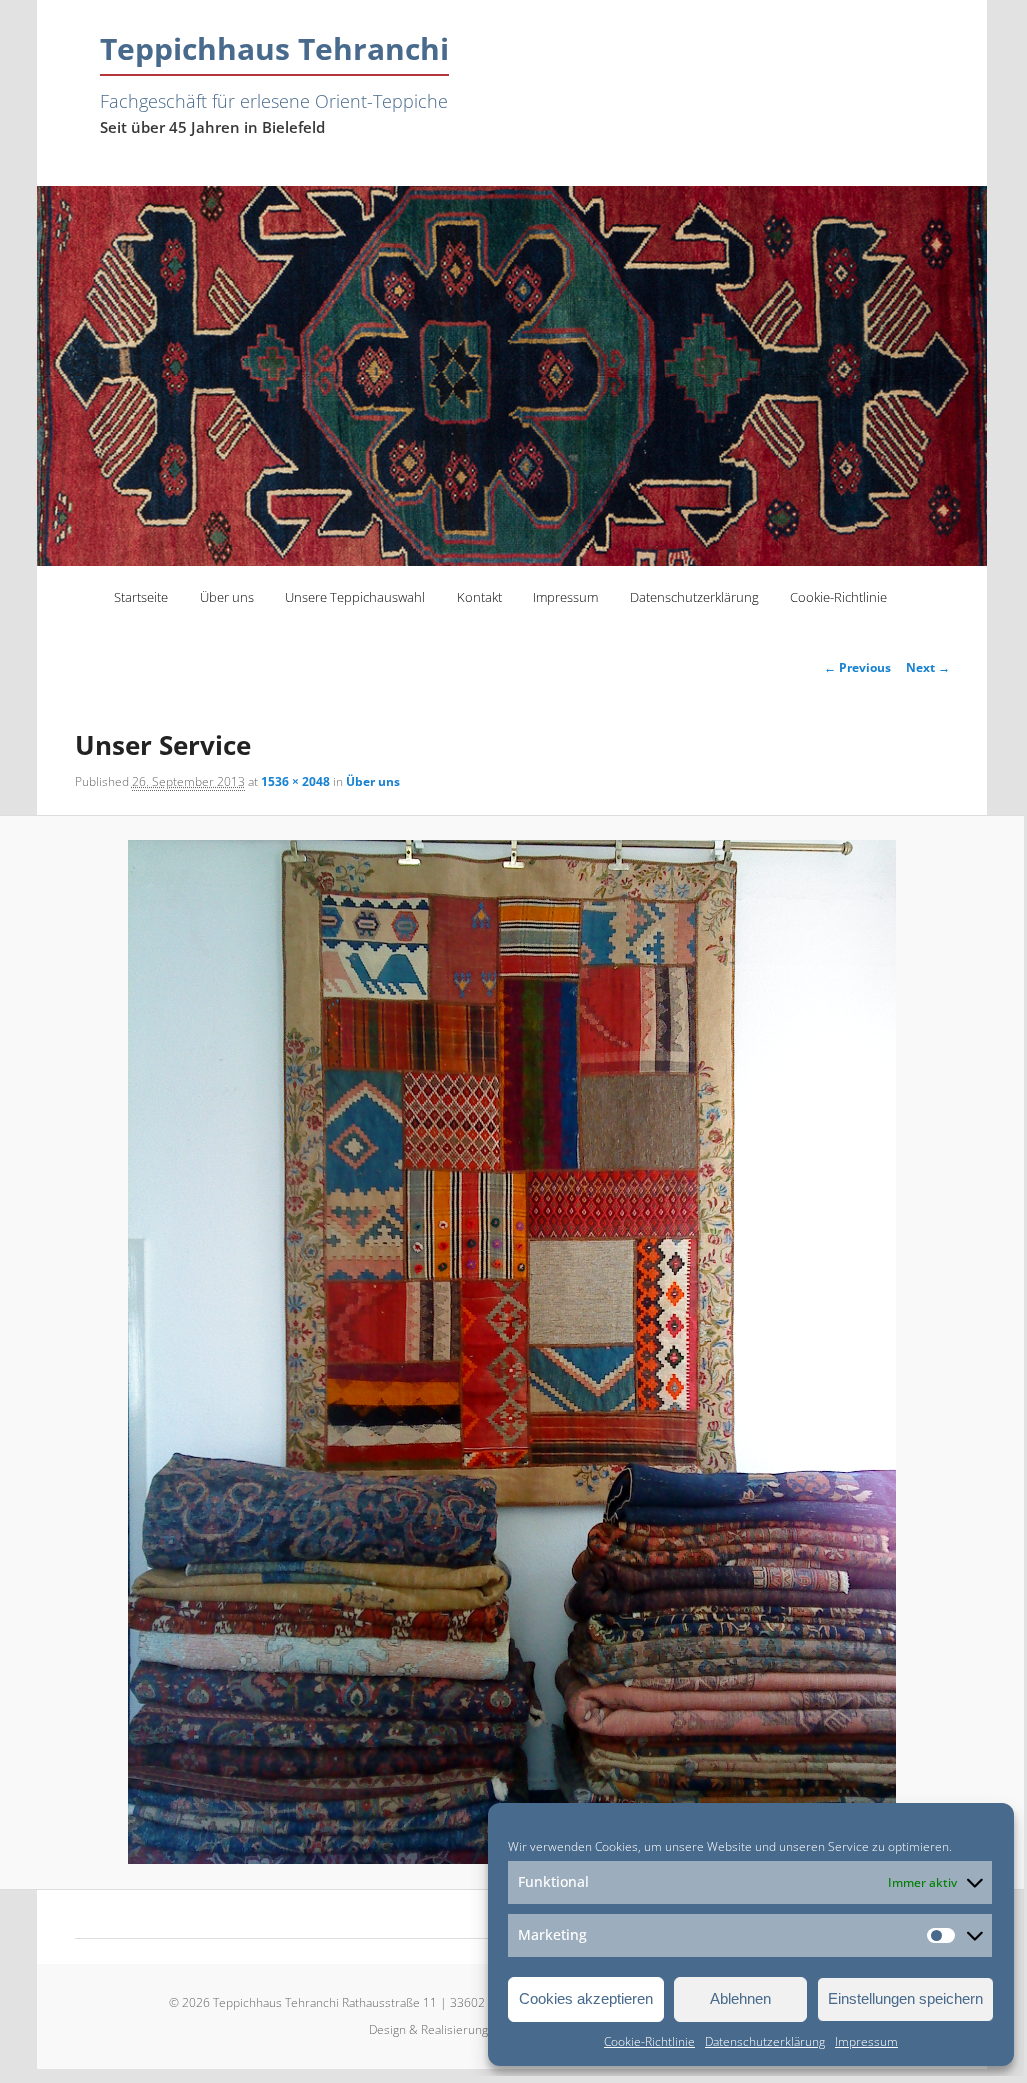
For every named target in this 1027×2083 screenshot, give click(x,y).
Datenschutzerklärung (765, 2041)
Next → (928, 667)
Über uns (227, 597)
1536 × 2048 (295, 781)
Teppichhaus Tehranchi (274, 48)
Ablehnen (740, 1998)
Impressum (866, 2041)
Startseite (141, 597)
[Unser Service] (512, 1352)
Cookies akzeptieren (586, 1998)
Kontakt (479, 597)
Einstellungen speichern (905, 1998)
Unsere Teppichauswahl (355, 597)
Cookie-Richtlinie (649, 2041)
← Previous (857, 667)
